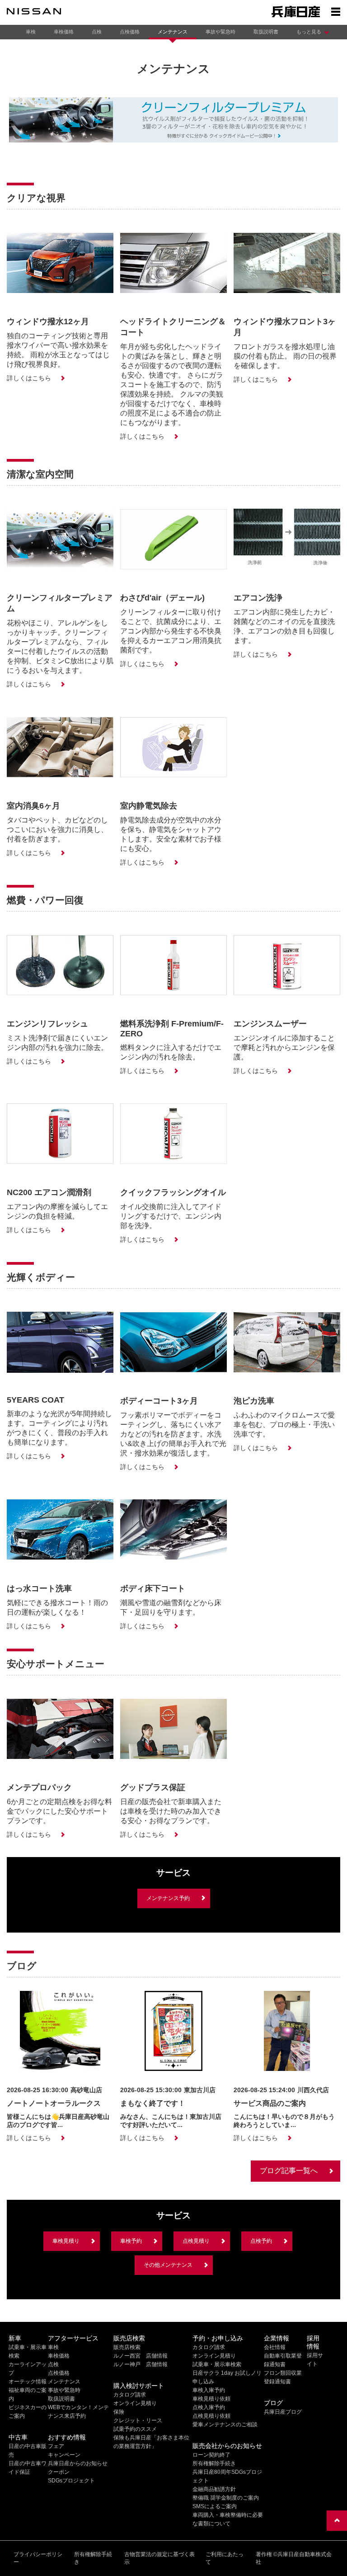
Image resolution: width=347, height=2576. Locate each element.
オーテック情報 (28, 2382)
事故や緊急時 (220, 32)
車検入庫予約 (209, 2390)
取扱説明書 (266, 32)
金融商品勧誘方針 (214, 2489)
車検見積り (66, 2241)
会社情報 (275, 2347)
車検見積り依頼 (211, 2399)
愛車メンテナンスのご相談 (225, 2425)
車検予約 (131, 2241)
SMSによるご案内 (215, 2506)
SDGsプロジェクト (71, 2481)
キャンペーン (64, 2455)
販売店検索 (127, 2347)
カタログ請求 (130, 2395)
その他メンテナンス (168, 2265)
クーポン (59, 2472)
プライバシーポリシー (38, 2558)
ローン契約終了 (211, 2455)
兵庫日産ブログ (283, 2412)
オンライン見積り (135, 2403)
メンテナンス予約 (168, 1898)
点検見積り (196, 2241)
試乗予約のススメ (135, 2429)
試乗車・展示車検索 (217, 2364)
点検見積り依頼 (211, 2416)
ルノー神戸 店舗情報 (141, 2364)
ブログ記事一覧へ (289, 2171)
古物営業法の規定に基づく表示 (159, 2558)
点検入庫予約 (209, 2407)
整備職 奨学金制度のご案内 (226, 2498)
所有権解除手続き (214, 2463)
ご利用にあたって (225, 2558)
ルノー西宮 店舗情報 (141, 2356)
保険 (119, 2412)
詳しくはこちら (29, 378)
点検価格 (130, 32)
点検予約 (261, 2241)
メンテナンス (173, 32)
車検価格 (64, 32)
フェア (56, 2446)
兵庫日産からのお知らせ (78, 2463)
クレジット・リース (138, 2420)
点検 (97, 32)
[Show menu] (336, 11)
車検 (31, 32)
